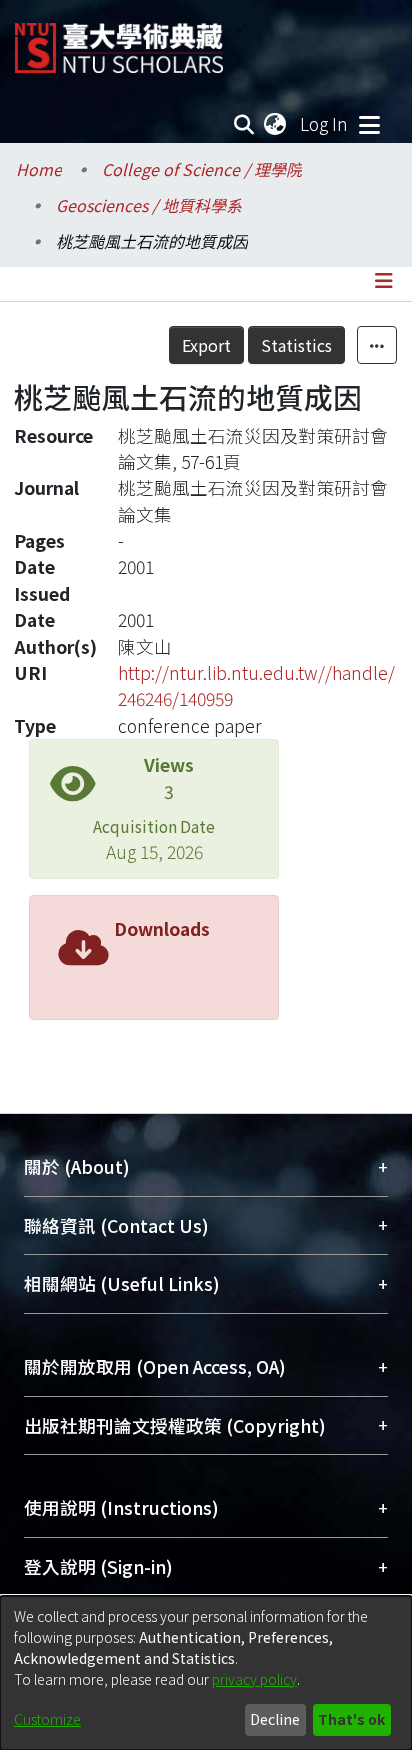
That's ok (351, 1719)
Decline (275, 1719)
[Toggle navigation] (369, 124)
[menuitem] (276, 124)
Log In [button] (325, 123)
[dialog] (206, 1673)
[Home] (119, 40)
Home (39, 169)
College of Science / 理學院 (202, 169)
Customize (47, 1719)
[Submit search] (244, 124)
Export (206, 345)
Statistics (296, 345)
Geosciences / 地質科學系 (149, 205)
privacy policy (254, 1679)
